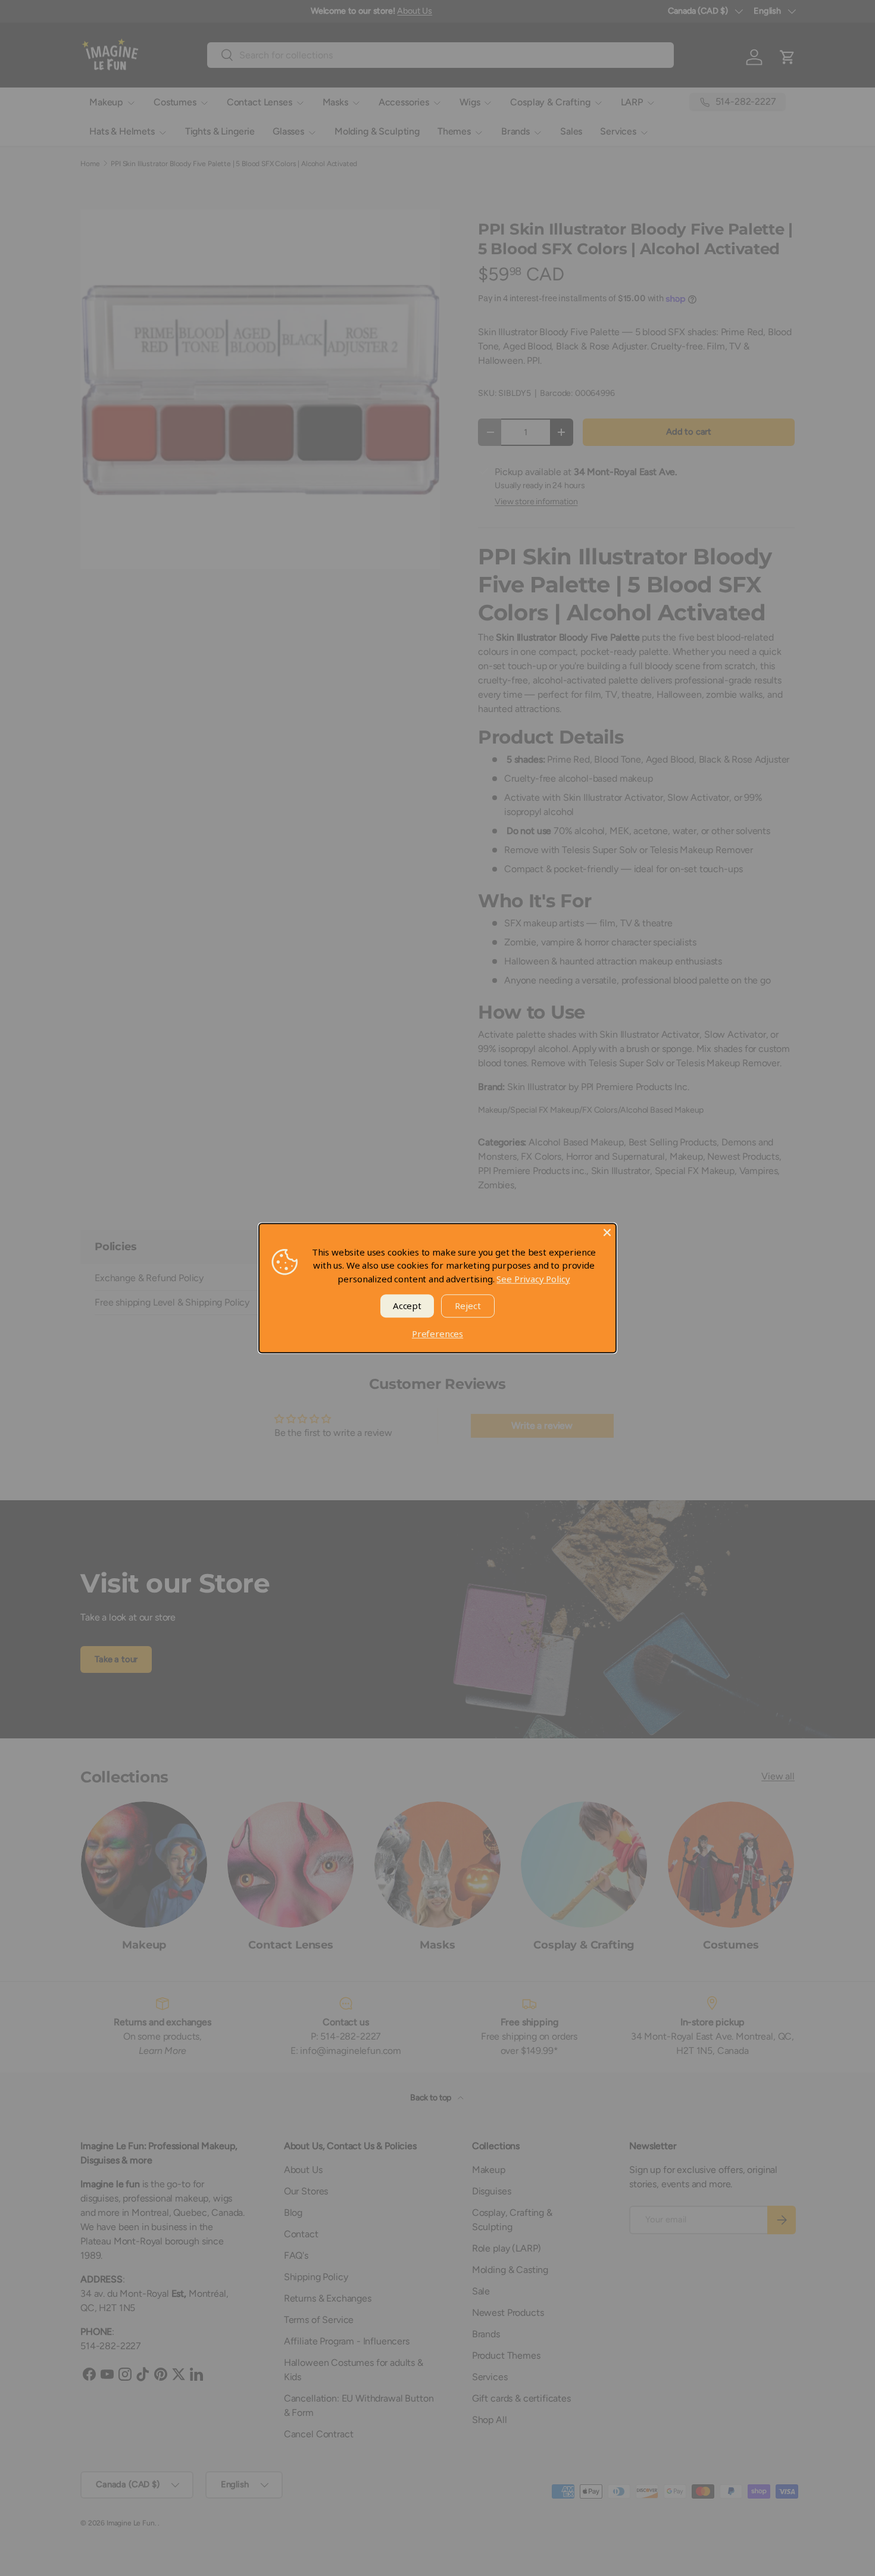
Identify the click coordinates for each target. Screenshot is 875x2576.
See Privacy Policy (533, 1279)
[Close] (607, 1232)
